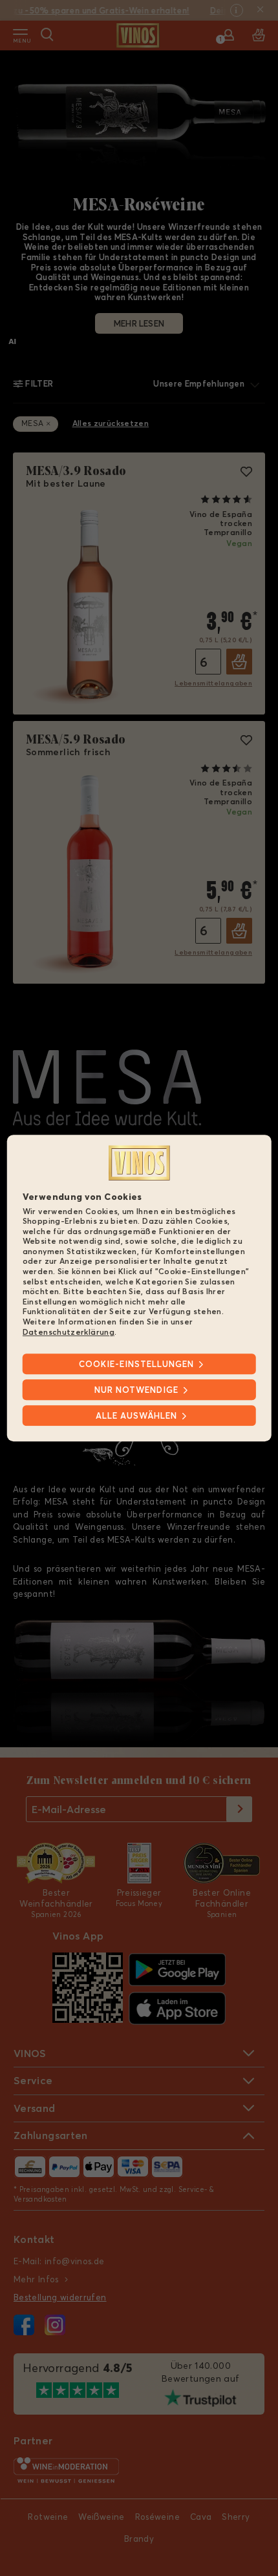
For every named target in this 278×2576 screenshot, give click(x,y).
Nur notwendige (136, 1390)
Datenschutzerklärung (69, 1332)
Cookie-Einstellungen (136, 1364)
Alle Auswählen (136, 1415)
